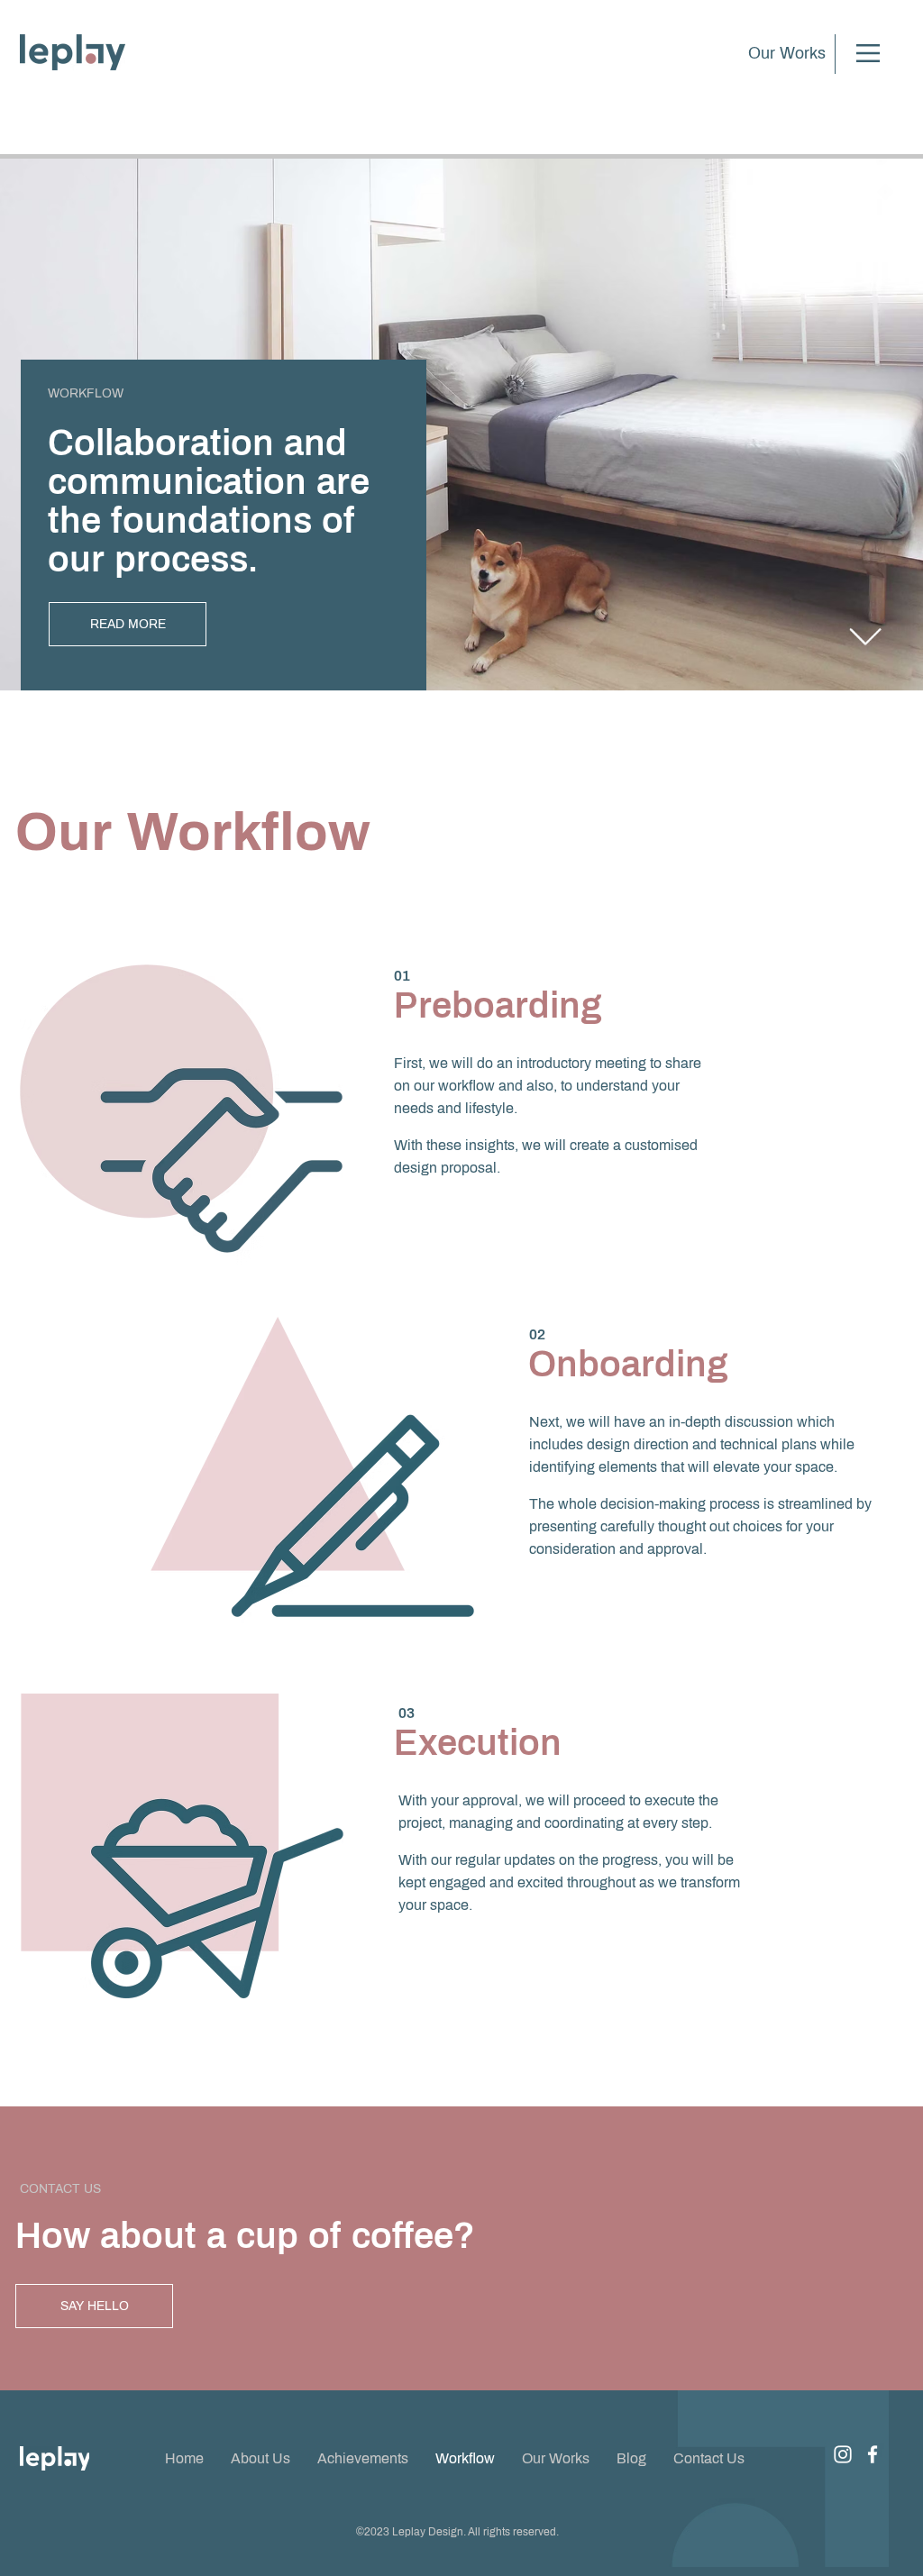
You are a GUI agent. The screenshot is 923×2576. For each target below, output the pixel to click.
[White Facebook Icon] (873, 2454)
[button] (868, 53)
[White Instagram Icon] (843, 2454)
